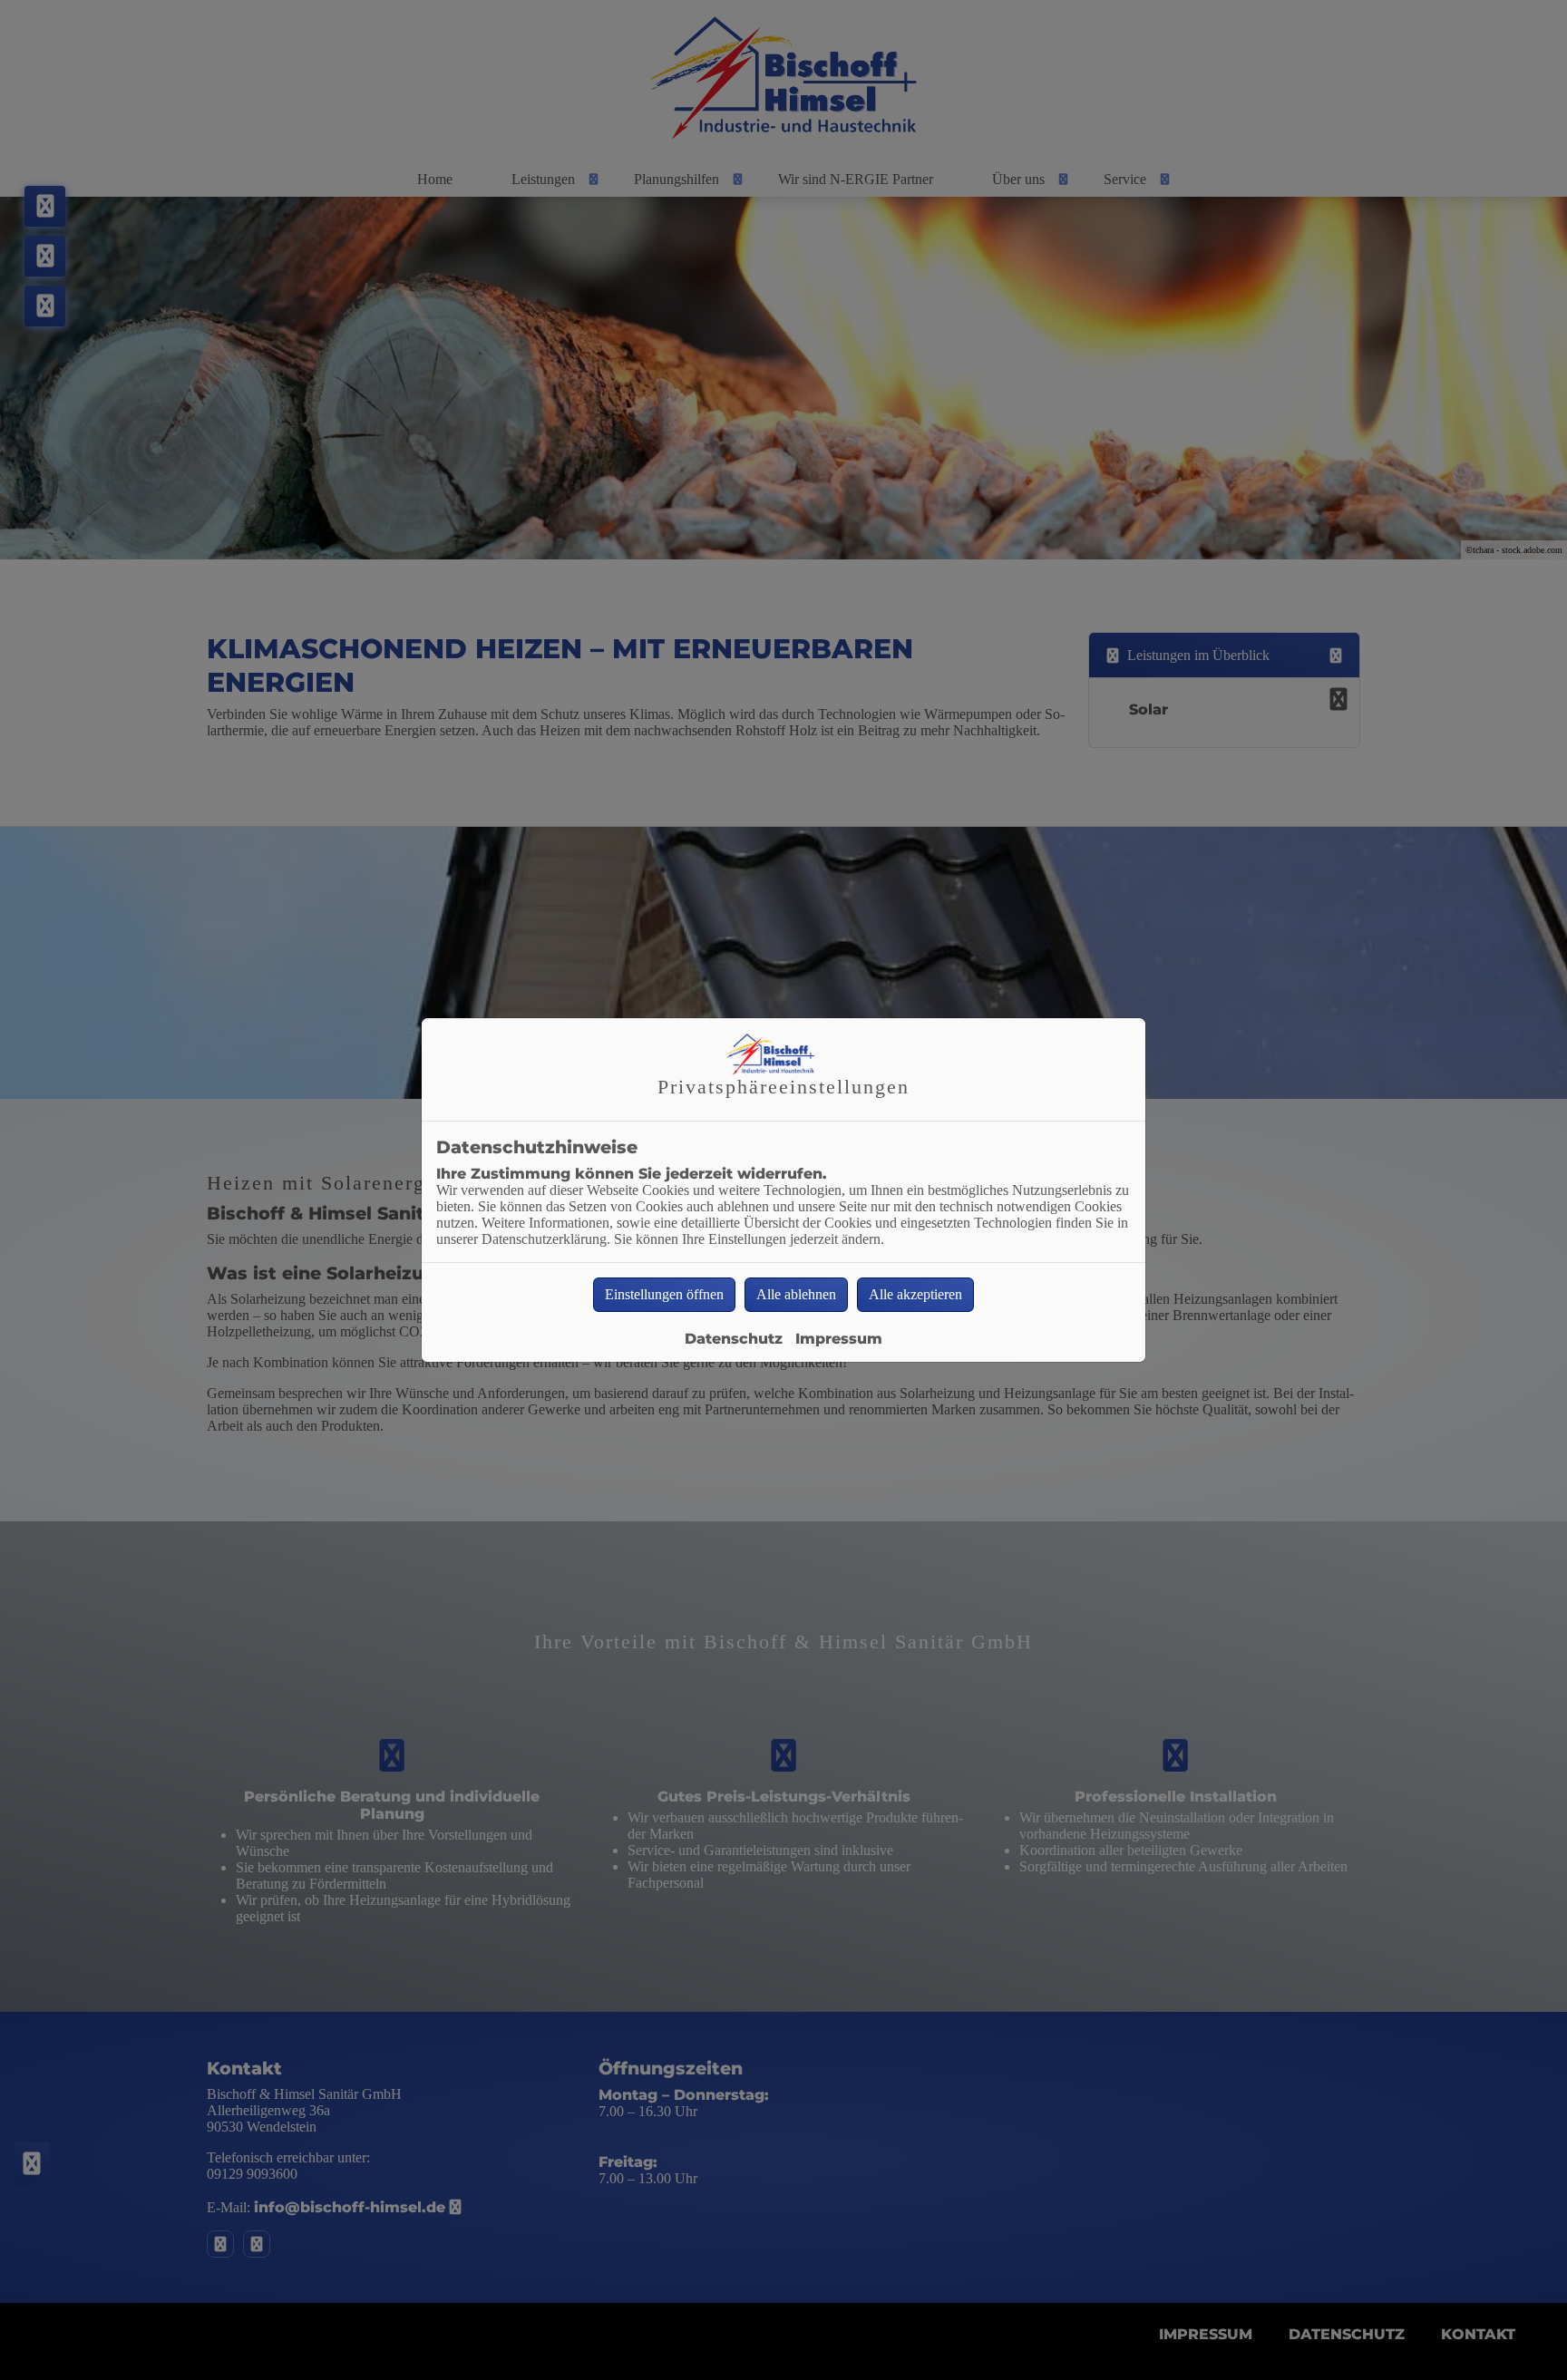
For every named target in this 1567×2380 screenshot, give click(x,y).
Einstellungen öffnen (664, 1294)
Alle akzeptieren (915, 1294)
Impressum (839, 1339)
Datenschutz (734, 1339)
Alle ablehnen (796, 1294)
